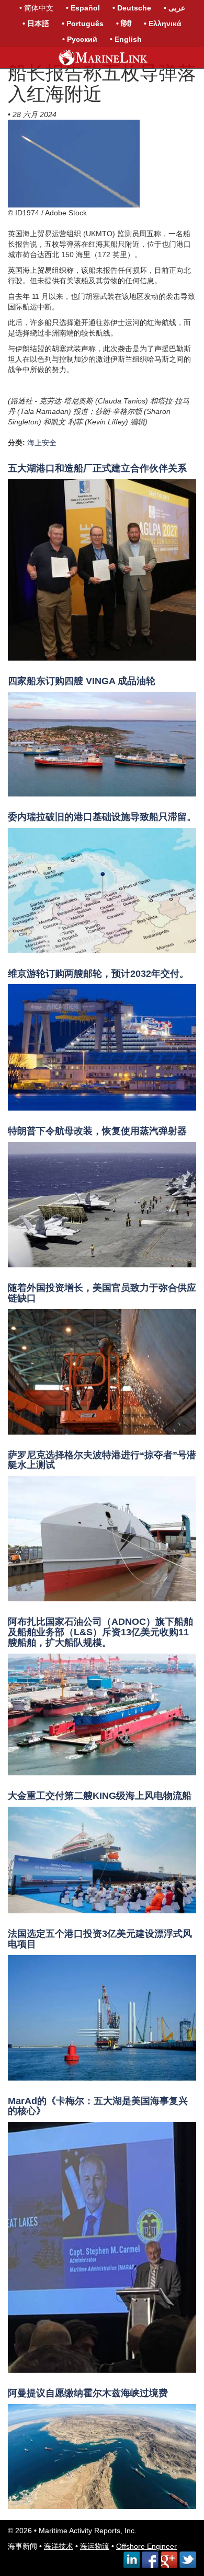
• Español (83, 8)
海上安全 (42, 443)
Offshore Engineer (146, 2546)
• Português (83, 24)
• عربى (174, 8)
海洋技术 (59, 2546)
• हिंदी (124, 24)
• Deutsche (132, 8)
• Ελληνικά (163, 24)
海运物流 (95, 2546)
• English (126, 39)
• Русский (80, 39)
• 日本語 (36, 24)
